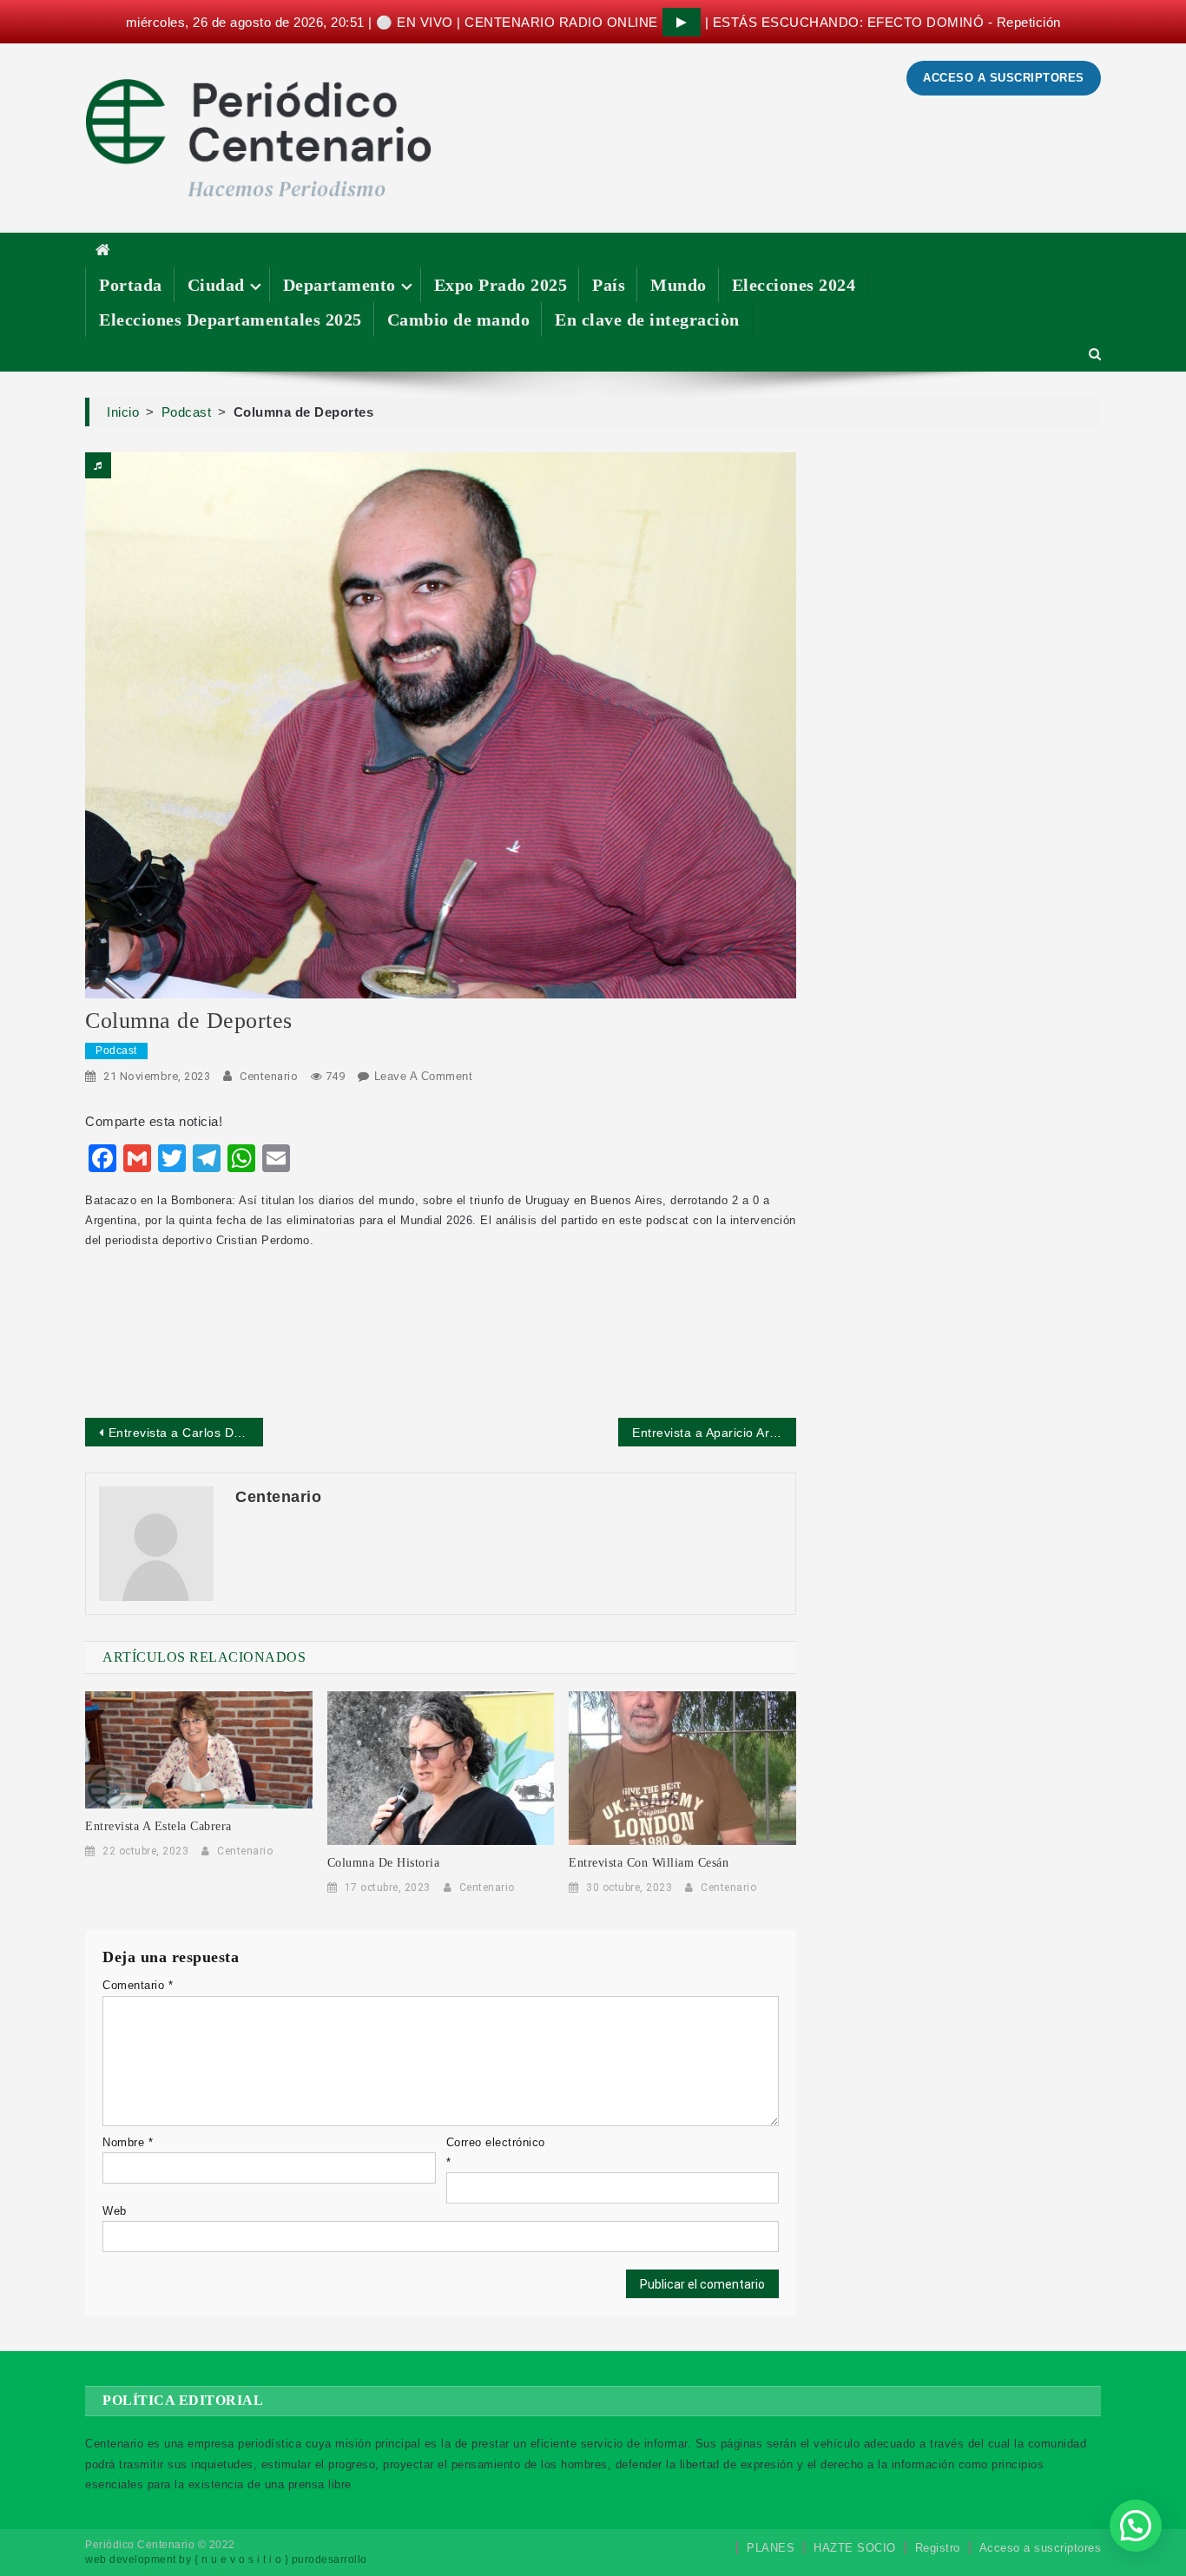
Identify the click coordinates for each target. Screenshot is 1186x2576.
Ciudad (216, 285)
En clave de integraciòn (647, 320)
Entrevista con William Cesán (649, 1863)
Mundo (679, 285)
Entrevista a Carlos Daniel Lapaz (186, 1433)
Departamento (339, 285)
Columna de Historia (384, 1863)
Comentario (138, 1985)
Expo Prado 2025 (501, 285)
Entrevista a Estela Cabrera (158, 1826)
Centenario (269, 1076)
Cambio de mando (459, 320)
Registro (938, 2548)
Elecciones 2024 (794, 285)
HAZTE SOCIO (855, 2548)
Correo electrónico (496, 2152)
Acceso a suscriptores (1041, 2548)
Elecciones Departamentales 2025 (231, 320)
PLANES (771, 2548)
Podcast (116, 1051)
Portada (131, 285)
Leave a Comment (424, 1076)
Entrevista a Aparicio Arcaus (714, 1433)
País (609, 285)
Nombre (128, 2142)
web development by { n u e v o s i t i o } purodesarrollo (226, 2560)
